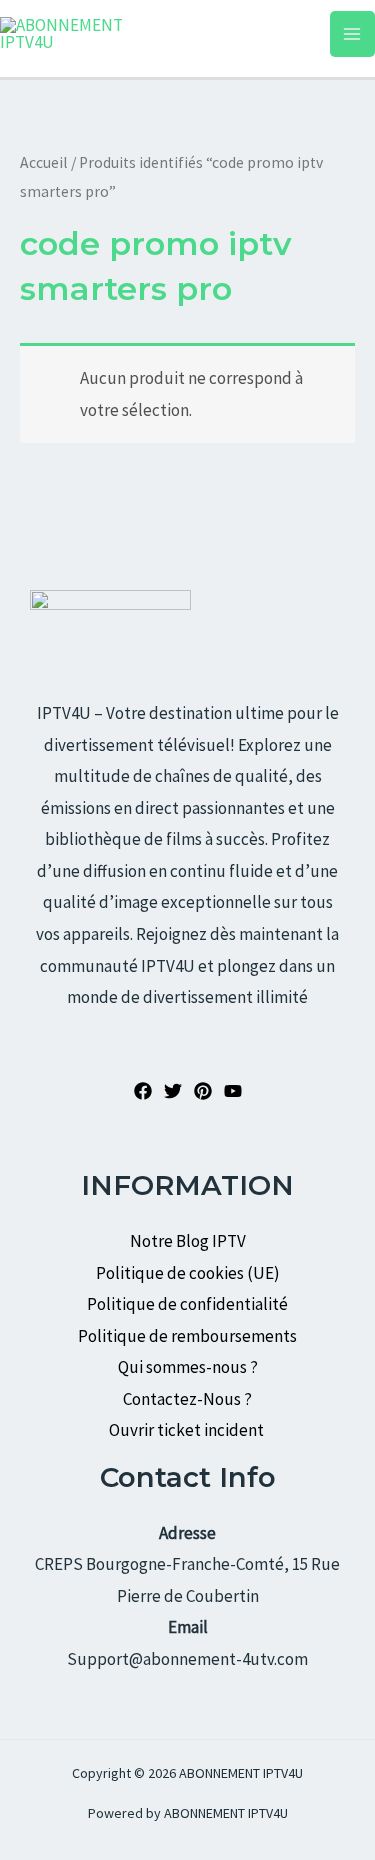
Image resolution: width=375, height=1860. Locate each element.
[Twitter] (173, 1091)
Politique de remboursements (187, 1336)
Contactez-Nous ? (187, 1399)
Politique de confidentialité (187, 1304)
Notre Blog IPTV (188, 1241)
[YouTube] (233, 1091)
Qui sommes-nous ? (188, 1367)
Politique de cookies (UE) (188, 1273)
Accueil (44, 162)
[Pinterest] (203, 1091)
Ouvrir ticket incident (188, 1430)
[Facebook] (143, 1091)
